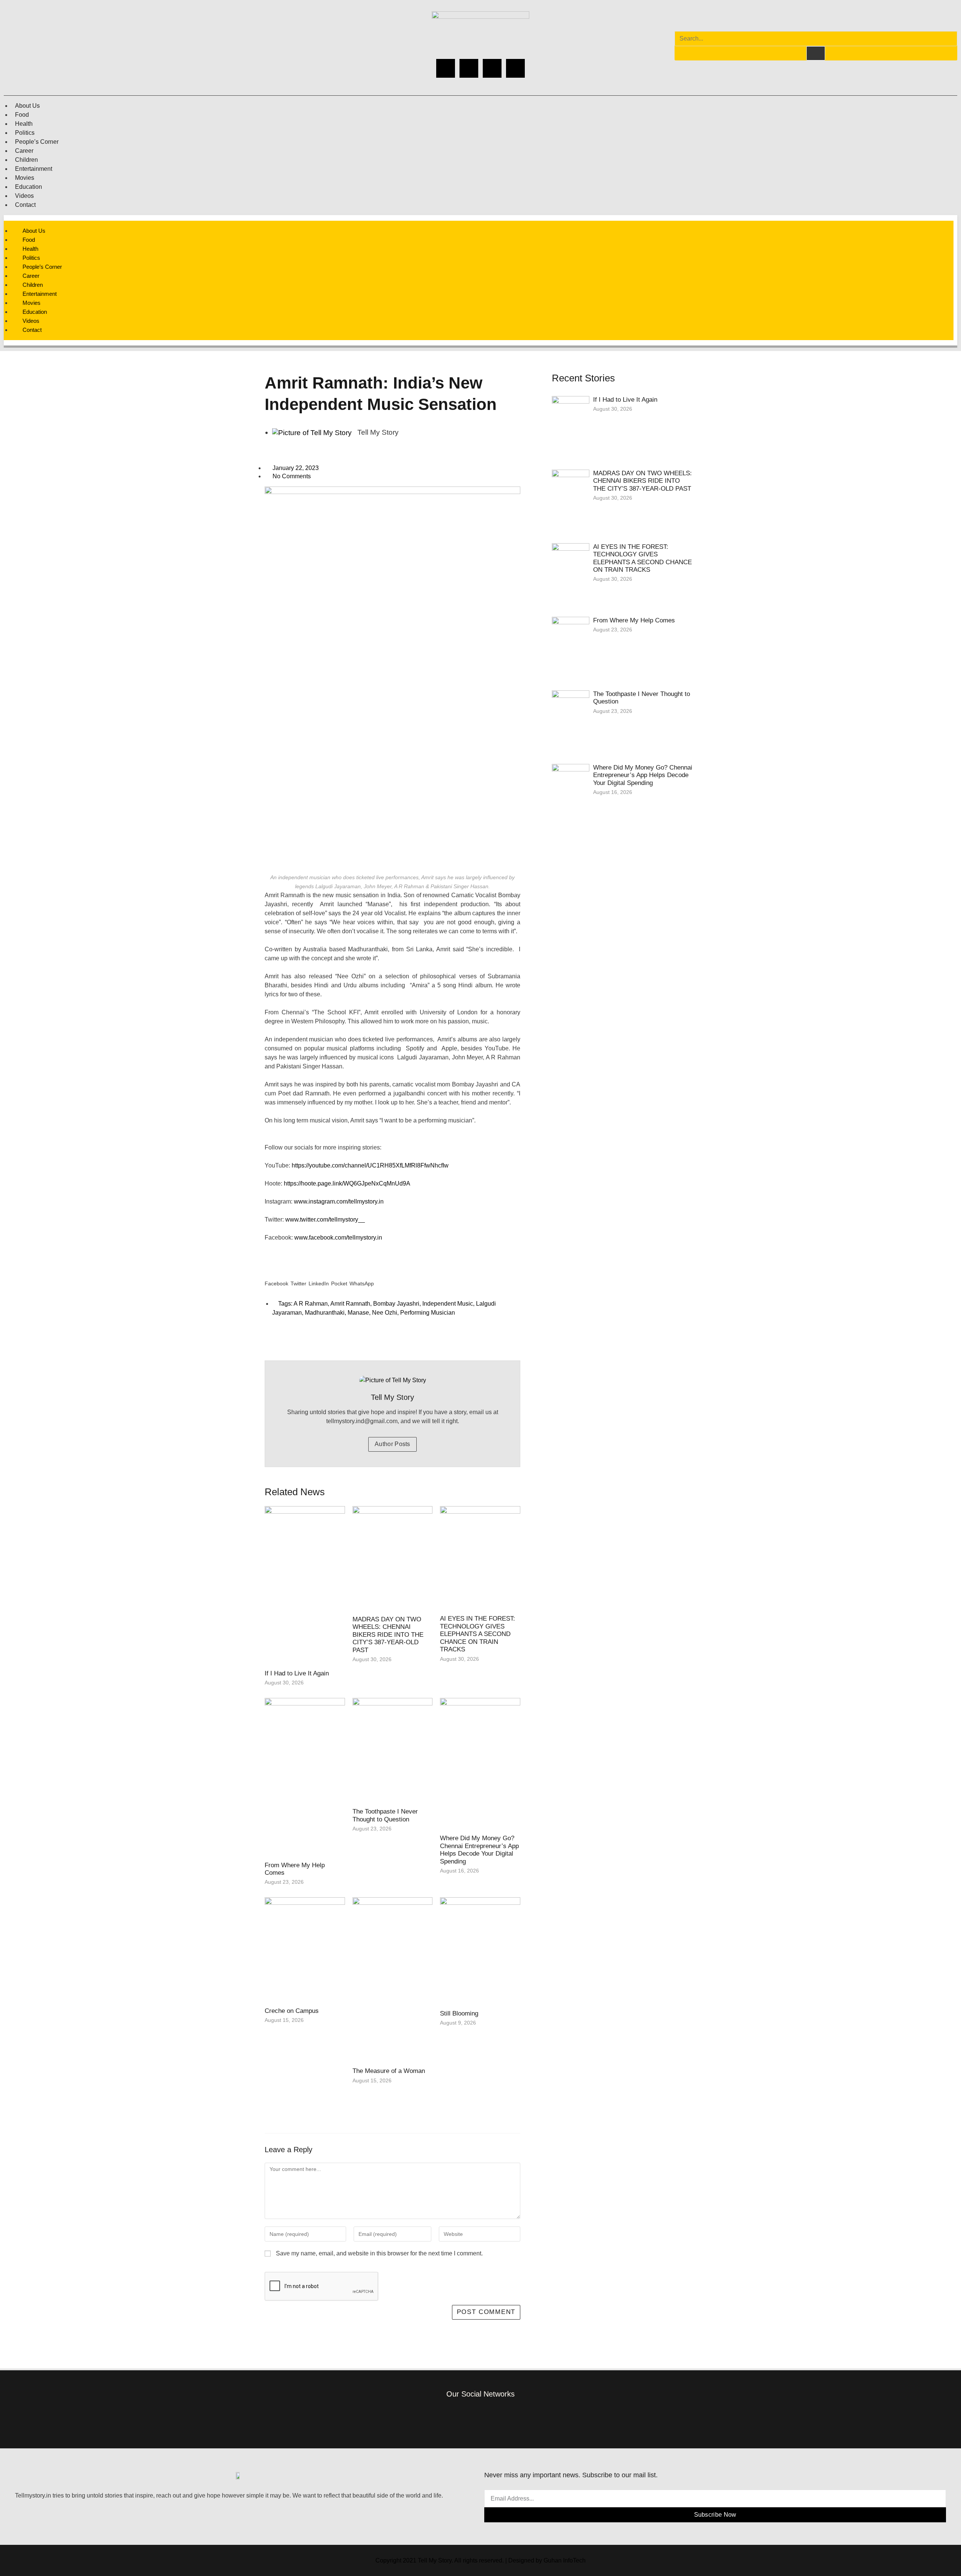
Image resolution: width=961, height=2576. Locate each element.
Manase (358, 1313)
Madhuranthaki (325, 1313)
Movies (25, 178)
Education (29, 187)
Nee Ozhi (385, 1313)
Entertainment (34, 169)
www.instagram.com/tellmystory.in (340, 1201)
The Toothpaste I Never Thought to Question (385, 1815)
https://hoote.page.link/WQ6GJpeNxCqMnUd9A (348, 1183)
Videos (24, 196)
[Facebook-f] (436, 2418)
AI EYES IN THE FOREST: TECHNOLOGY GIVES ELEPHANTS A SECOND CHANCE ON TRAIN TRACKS (477, 1634)
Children (26, 160)
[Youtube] (515, 68)
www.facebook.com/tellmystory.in (340, 1238)
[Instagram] (469, 68)
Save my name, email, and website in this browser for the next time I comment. (379, 2253)
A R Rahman (311, 1304)
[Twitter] (492, 68)
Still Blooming (459, 2013)
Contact (25, 205)
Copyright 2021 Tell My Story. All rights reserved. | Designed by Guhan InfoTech (480, 2560)
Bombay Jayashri (396, 1304)
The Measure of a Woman (389, 2071)
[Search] (816, 53)
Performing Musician (428, 1313)
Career (24, 151)
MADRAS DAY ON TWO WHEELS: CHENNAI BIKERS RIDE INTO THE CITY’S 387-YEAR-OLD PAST (388, 1635)
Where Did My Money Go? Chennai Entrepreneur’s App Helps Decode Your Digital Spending (479, 1850)
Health (24, 124)
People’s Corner (37, 142)
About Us (27, 106)
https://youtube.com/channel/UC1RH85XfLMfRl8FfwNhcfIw (371, 1165)
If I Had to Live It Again (297, 1673)
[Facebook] (446, 68)
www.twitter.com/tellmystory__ (326, 1219)
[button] (276, 1277)
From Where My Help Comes (634, 620)
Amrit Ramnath (350, 1304)
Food (22, 115)
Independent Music (448, 1304)
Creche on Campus (292, 2011)
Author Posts (392, 1444)
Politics (25, 133)
